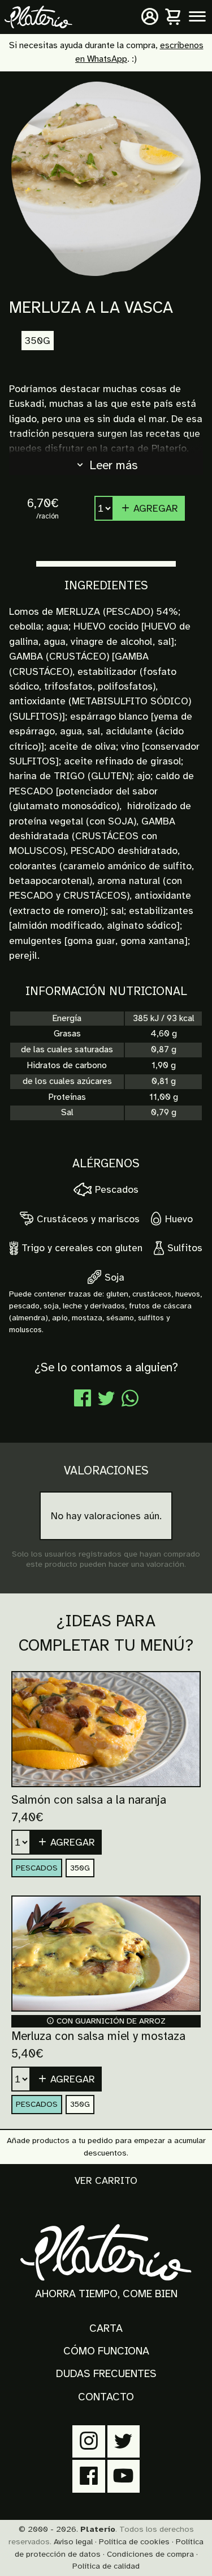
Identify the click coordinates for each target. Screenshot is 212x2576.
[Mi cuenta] (150, 17)
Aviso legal (73, 2541)
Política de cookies (134, 2541)
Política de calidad (106, 2566)
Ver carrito (106, 2180)
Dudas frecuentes (106, 2374)
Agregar (154, 508)
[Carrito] (174, 17)
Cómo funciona (106, 2351)
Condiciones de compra (150, 2554)
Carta (106, 2328)
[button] (66, 1842)
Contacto (106, 2397)
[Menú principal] (197, 17)
